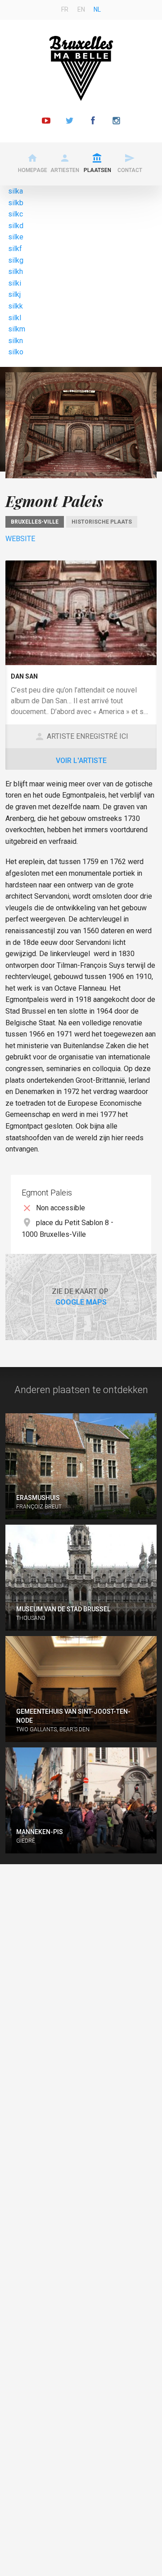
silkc (16, 214)
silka (16, 191)
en (81, 9)
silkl (15, 318)
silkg (16, 260)
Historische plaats (102, 522)
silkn (16, 341)
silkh (16, 271)
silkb (16, 203)
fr (65, 9)
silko (16, 352)
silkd (16, 226)
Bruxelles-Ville (35, 522)
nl (97, 9)
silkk (16, 306)
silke (16, 237)
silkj (14, 294)
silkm (17, 329)
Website (20, 539)
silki (15, 283)
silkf (15, 249)
